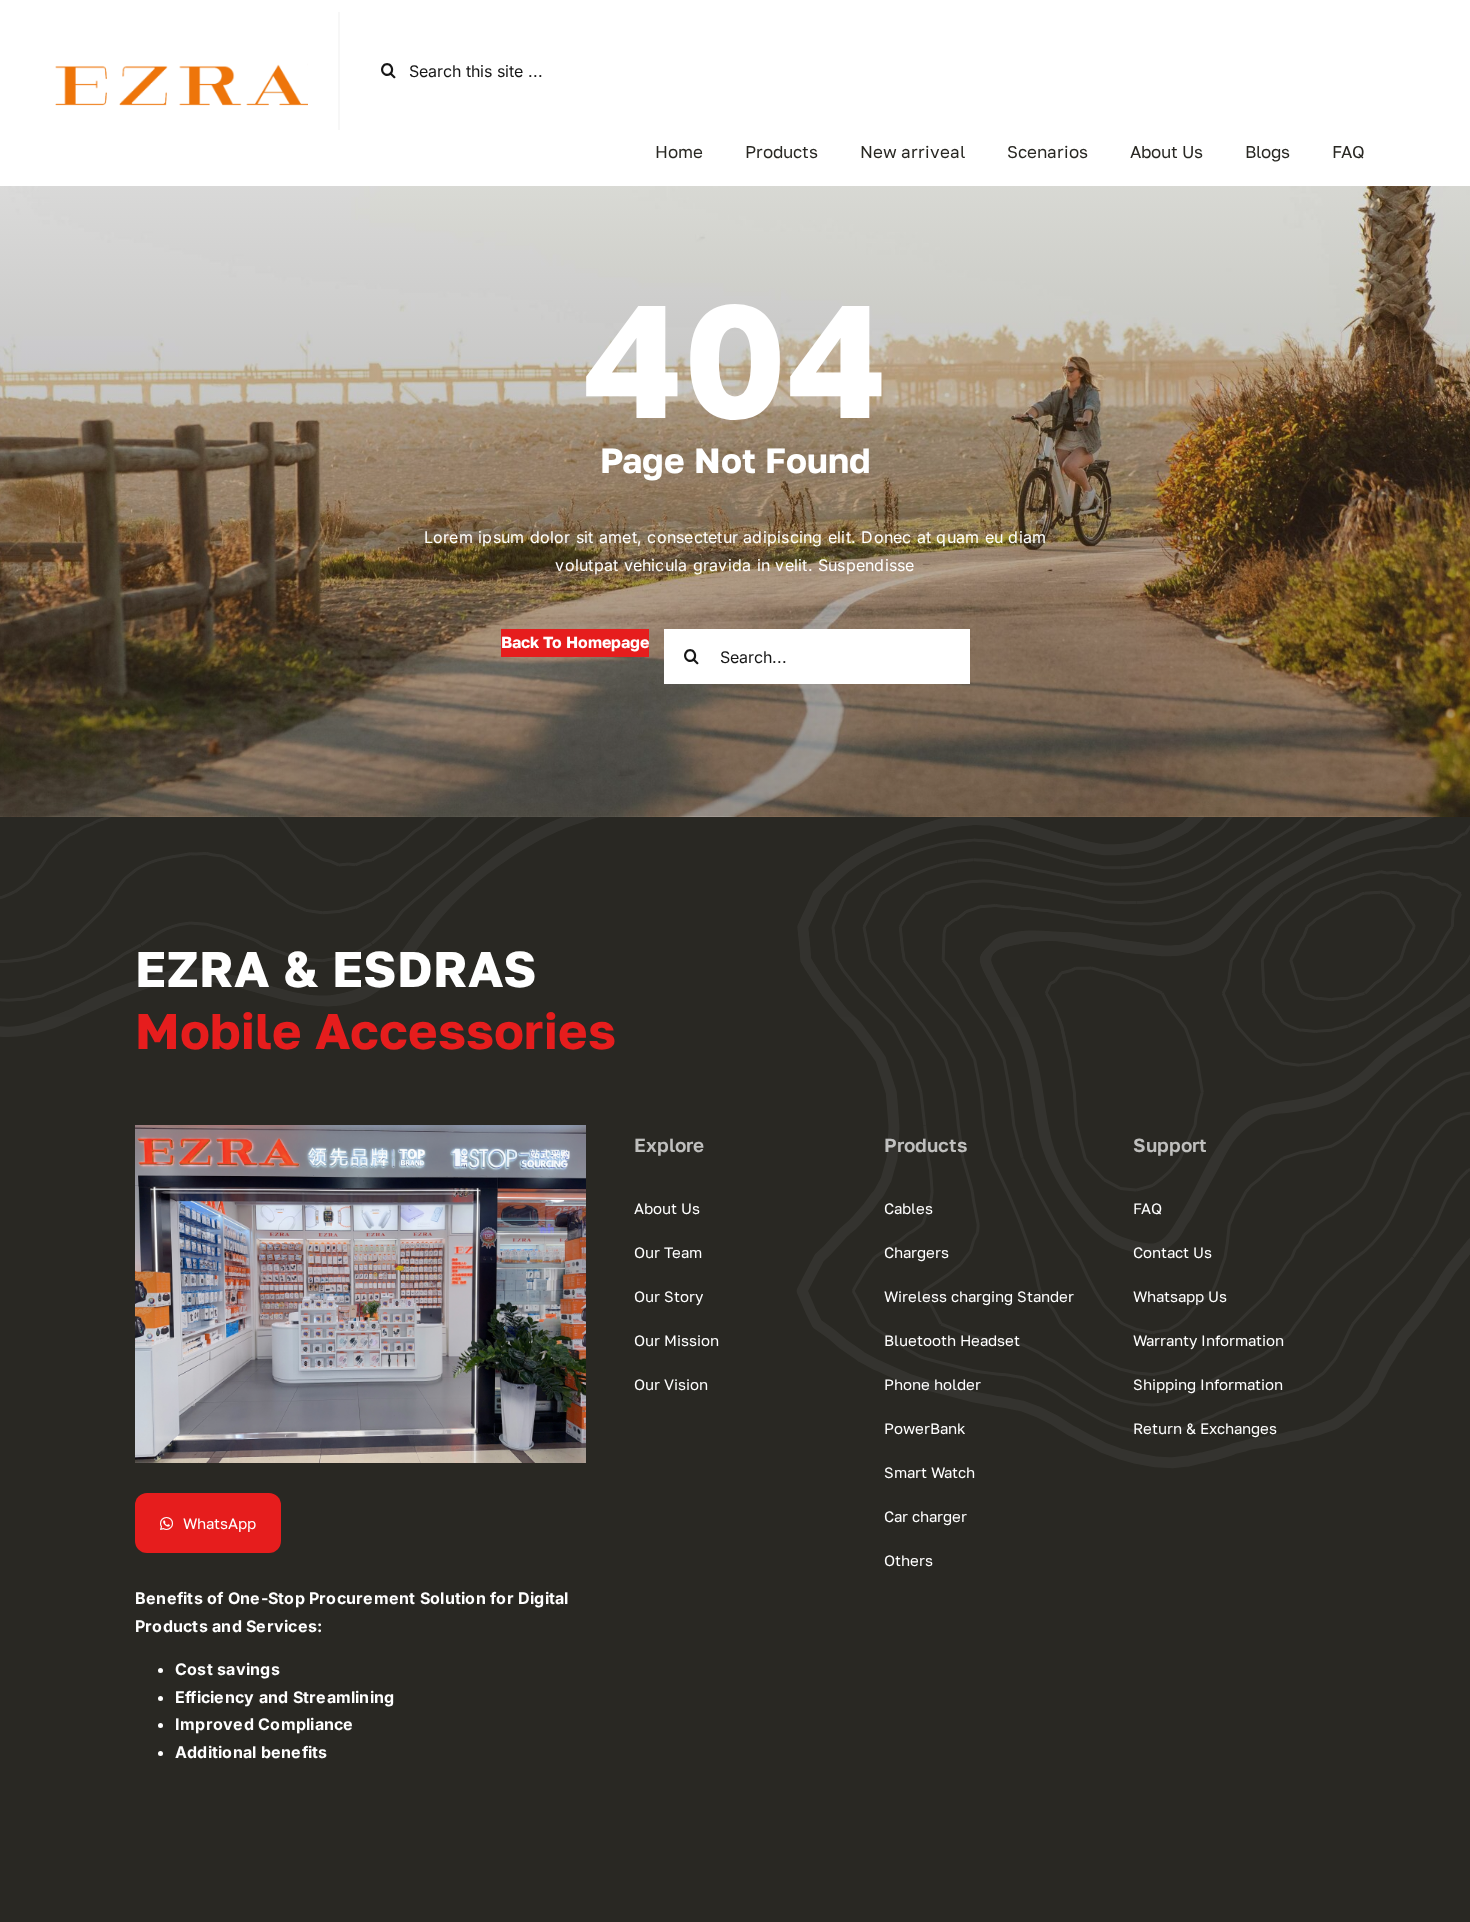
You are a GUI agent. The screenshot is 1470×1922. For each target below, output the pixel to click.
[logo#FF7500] (169, 45)
